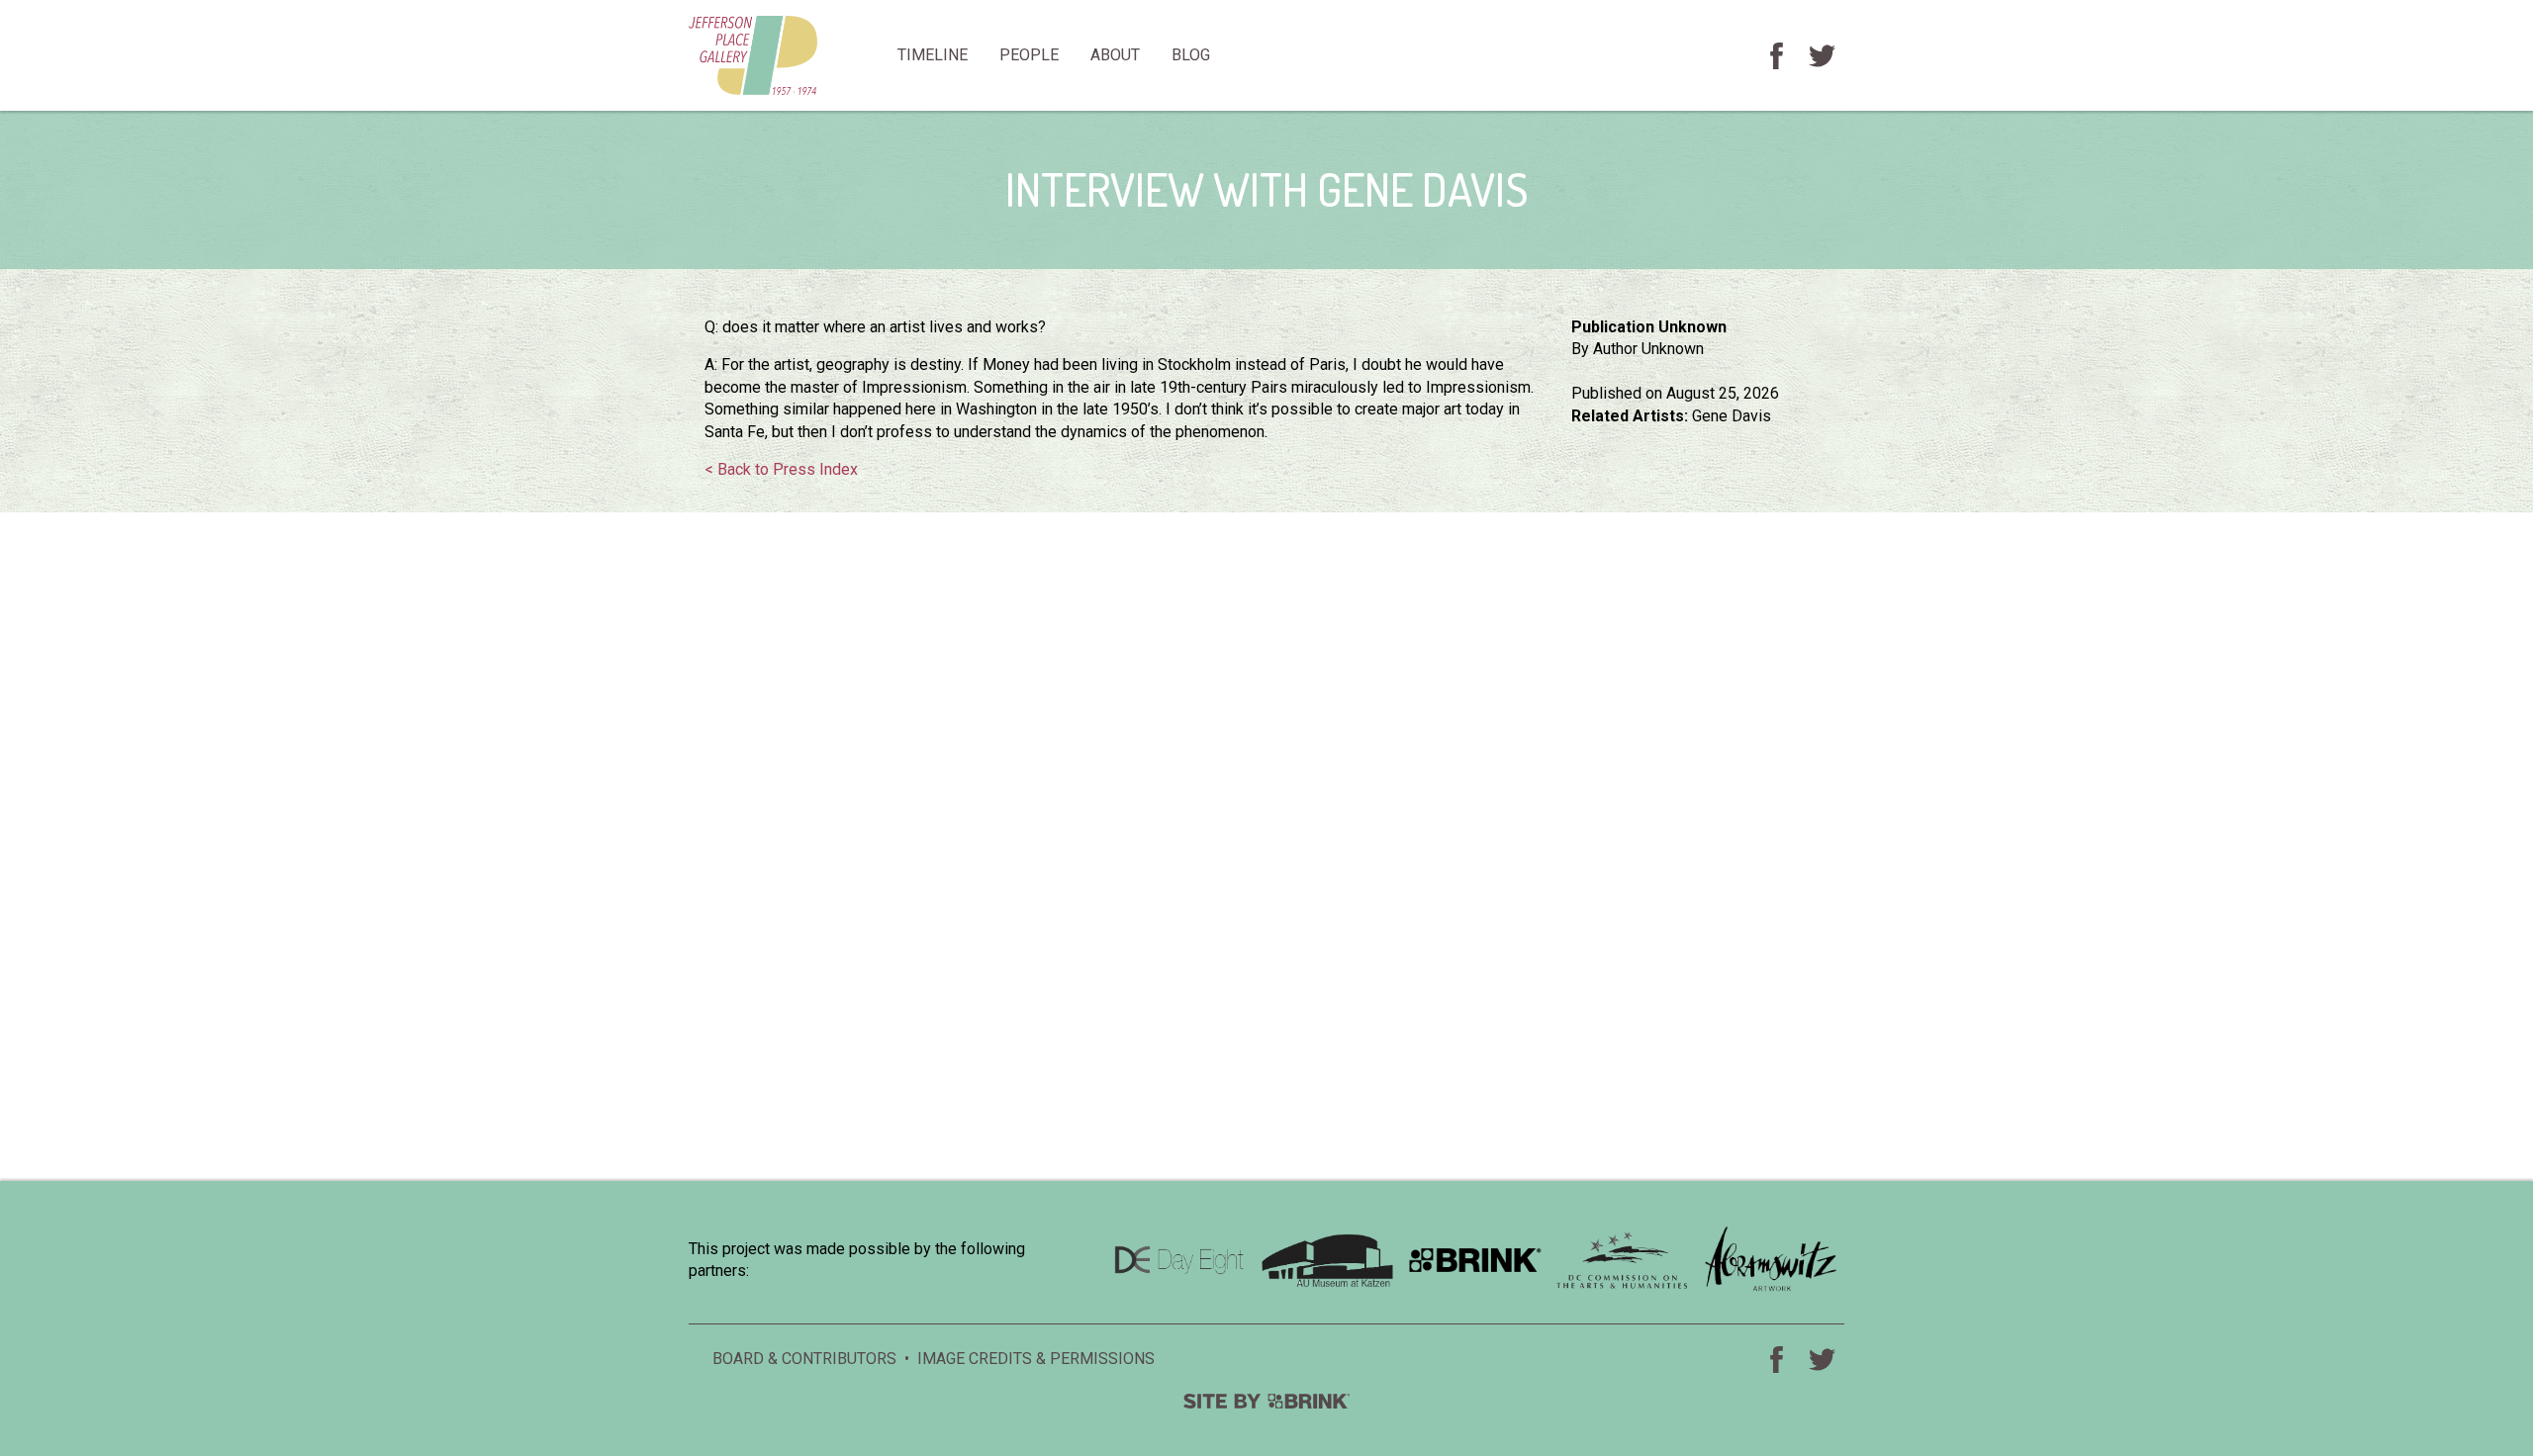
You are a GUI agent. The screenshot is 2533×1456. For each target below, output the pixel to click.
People (1029, 55)
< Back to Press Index (781, 469)
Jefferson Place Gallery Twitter (1822, 55)
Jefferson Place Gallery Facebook (1776, 55)
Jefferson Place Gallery (785, 55)
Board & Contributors (804, 1359)
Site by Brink (1266, 1401)
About (1115, 55)
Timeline (933, 55)
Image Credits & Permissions (1036, 1359)
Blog (1191, 55)
